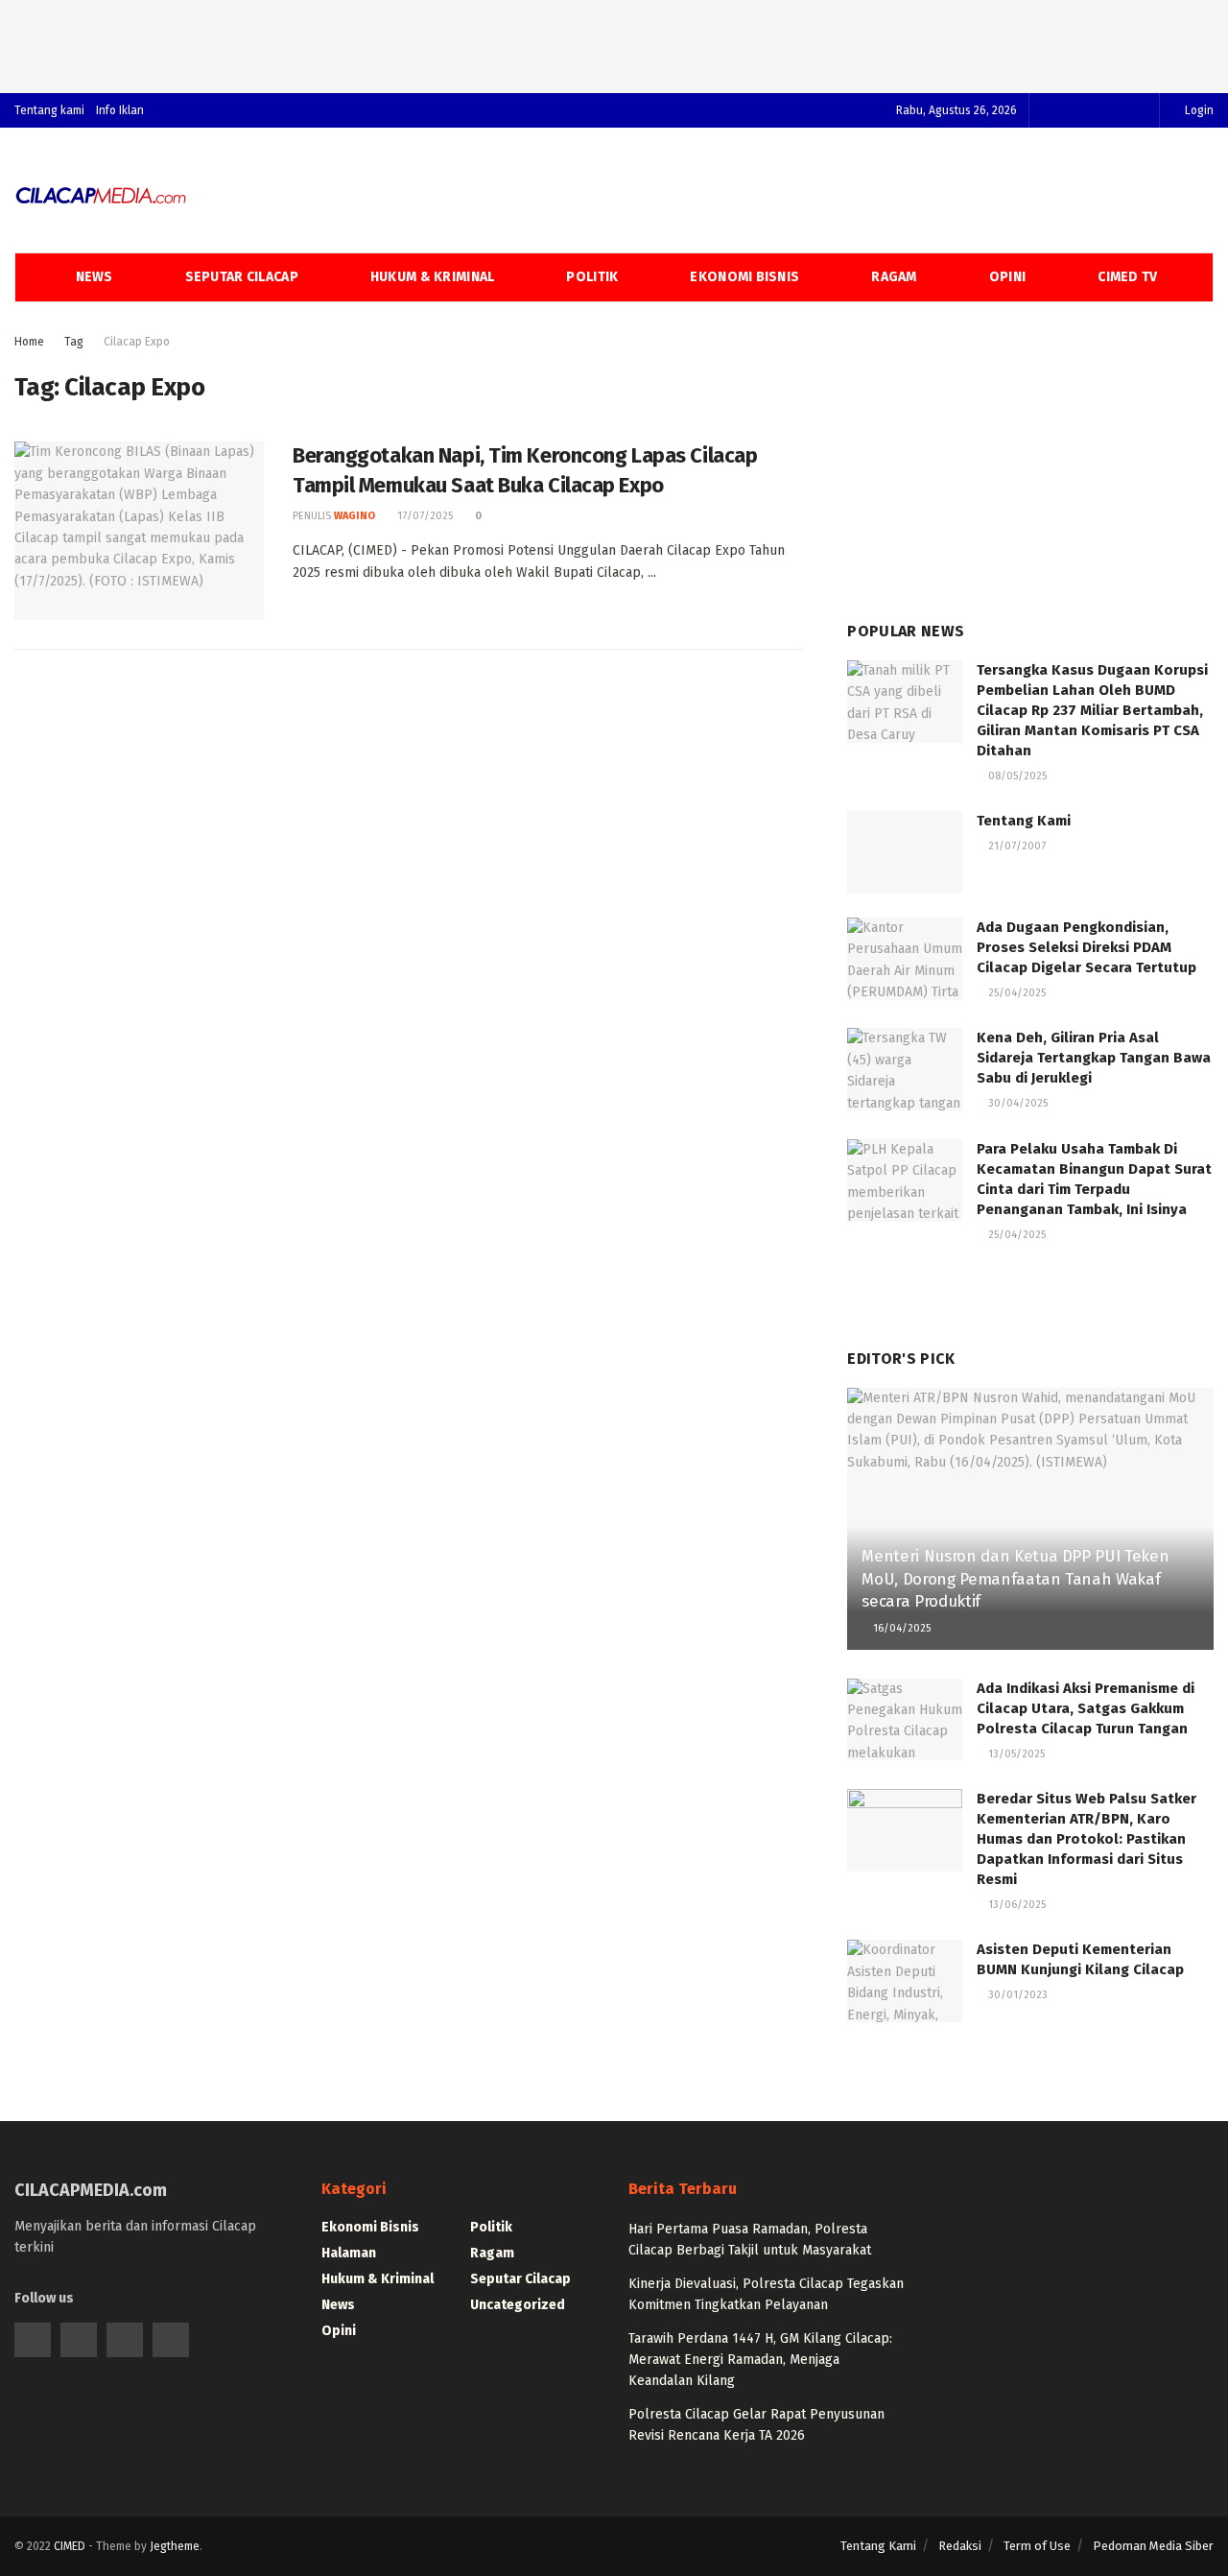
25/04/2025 (1015, 993)
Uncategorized (518, 2305)
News (94, 277)
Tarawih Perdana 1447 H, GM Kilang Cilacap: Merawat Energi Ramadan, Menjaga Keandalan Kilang (760, 2360)
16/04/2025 (900, 1628)
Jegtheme (175, 2546)
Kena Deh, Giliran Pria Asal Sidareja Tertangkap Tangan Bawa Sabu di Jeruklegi (1094, 1058)
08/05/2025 (1016, 776)
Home (29, 342)
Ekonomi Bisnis (744, 277)
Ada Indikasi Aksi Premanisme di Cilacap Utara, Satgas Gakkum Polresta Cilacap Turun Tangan (1086, 1708)
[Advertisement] (614, 43)
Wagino (354, 516)
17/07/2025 (424, 516)
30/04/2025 (1016, 1103)
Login (1198, 110)
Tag (74, 342)
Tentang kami (49, 110)
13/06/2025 (1015, 1905)
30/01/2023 (1016, 1995)
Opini (1007, 277)
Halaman (349, 2253)
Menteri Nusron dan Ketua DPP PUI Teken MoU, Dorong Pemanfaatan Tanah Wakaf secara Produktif (1015, 1579)
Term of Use (1037, 2546)
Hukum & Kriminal (432, 277)
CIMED (70, 2546)
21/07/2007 (1015, 846)
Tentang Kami (1024, 821)
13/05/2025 (1015, 1754)
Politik (592, 277)
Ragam (894, 277)
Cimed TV (1127, 277)
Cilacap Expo (137, 342)
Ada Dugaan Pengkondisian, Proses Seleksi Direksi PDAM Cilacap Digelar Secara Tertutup (1086, 947)
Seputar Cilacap (242, 277)
